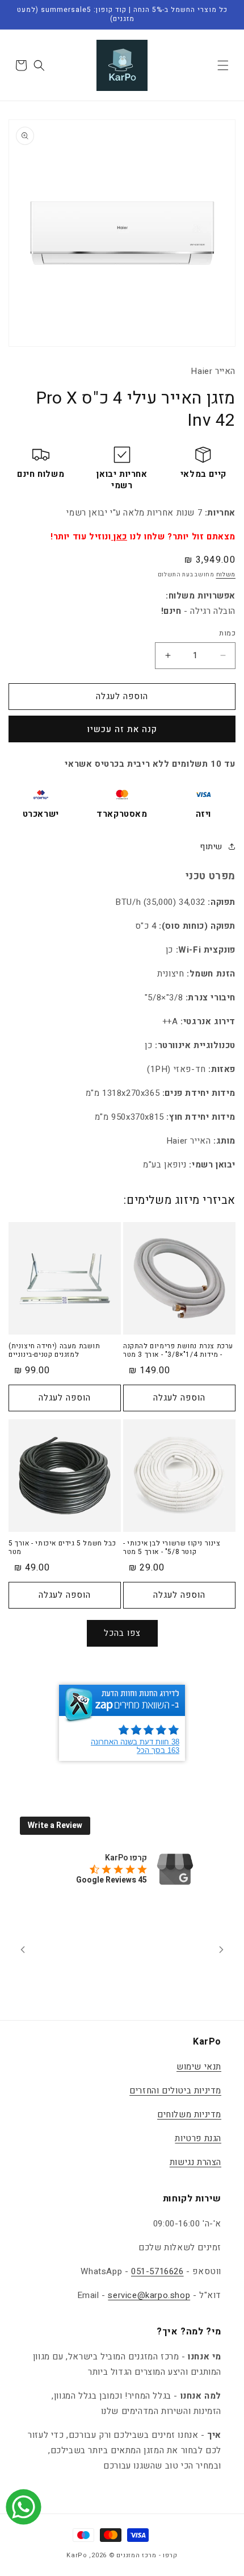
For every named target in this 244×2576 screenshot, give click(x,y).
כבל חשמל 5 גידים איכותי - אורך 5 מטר (62, 1548)
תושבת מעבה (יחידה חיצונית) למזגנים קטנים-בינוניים (54, 1351)
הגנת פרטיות (198, 2138)
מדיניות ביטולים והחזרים (175, 2091)
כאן (119, 537)
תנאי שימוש (199, 2067)
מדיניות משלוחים (189, 2114)
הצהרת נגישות (195, 2162)
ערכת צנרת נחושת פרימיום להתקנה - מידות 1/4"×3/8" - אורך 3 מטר (178, 1351)
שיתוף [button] (211, 847)
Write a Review (55, 1825)
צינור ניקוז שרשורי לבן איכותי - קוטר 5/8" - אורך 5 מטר (172, 1548)
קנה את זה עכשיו (122, 729)
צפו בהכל (122, 1633)
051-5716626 (157, 2271)
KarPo (77, 2555)
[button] (223, 65)
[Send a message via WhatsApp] (24, 2507)
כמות (227, 633)
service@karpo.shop (149, 2295)
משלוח (226, 575)
